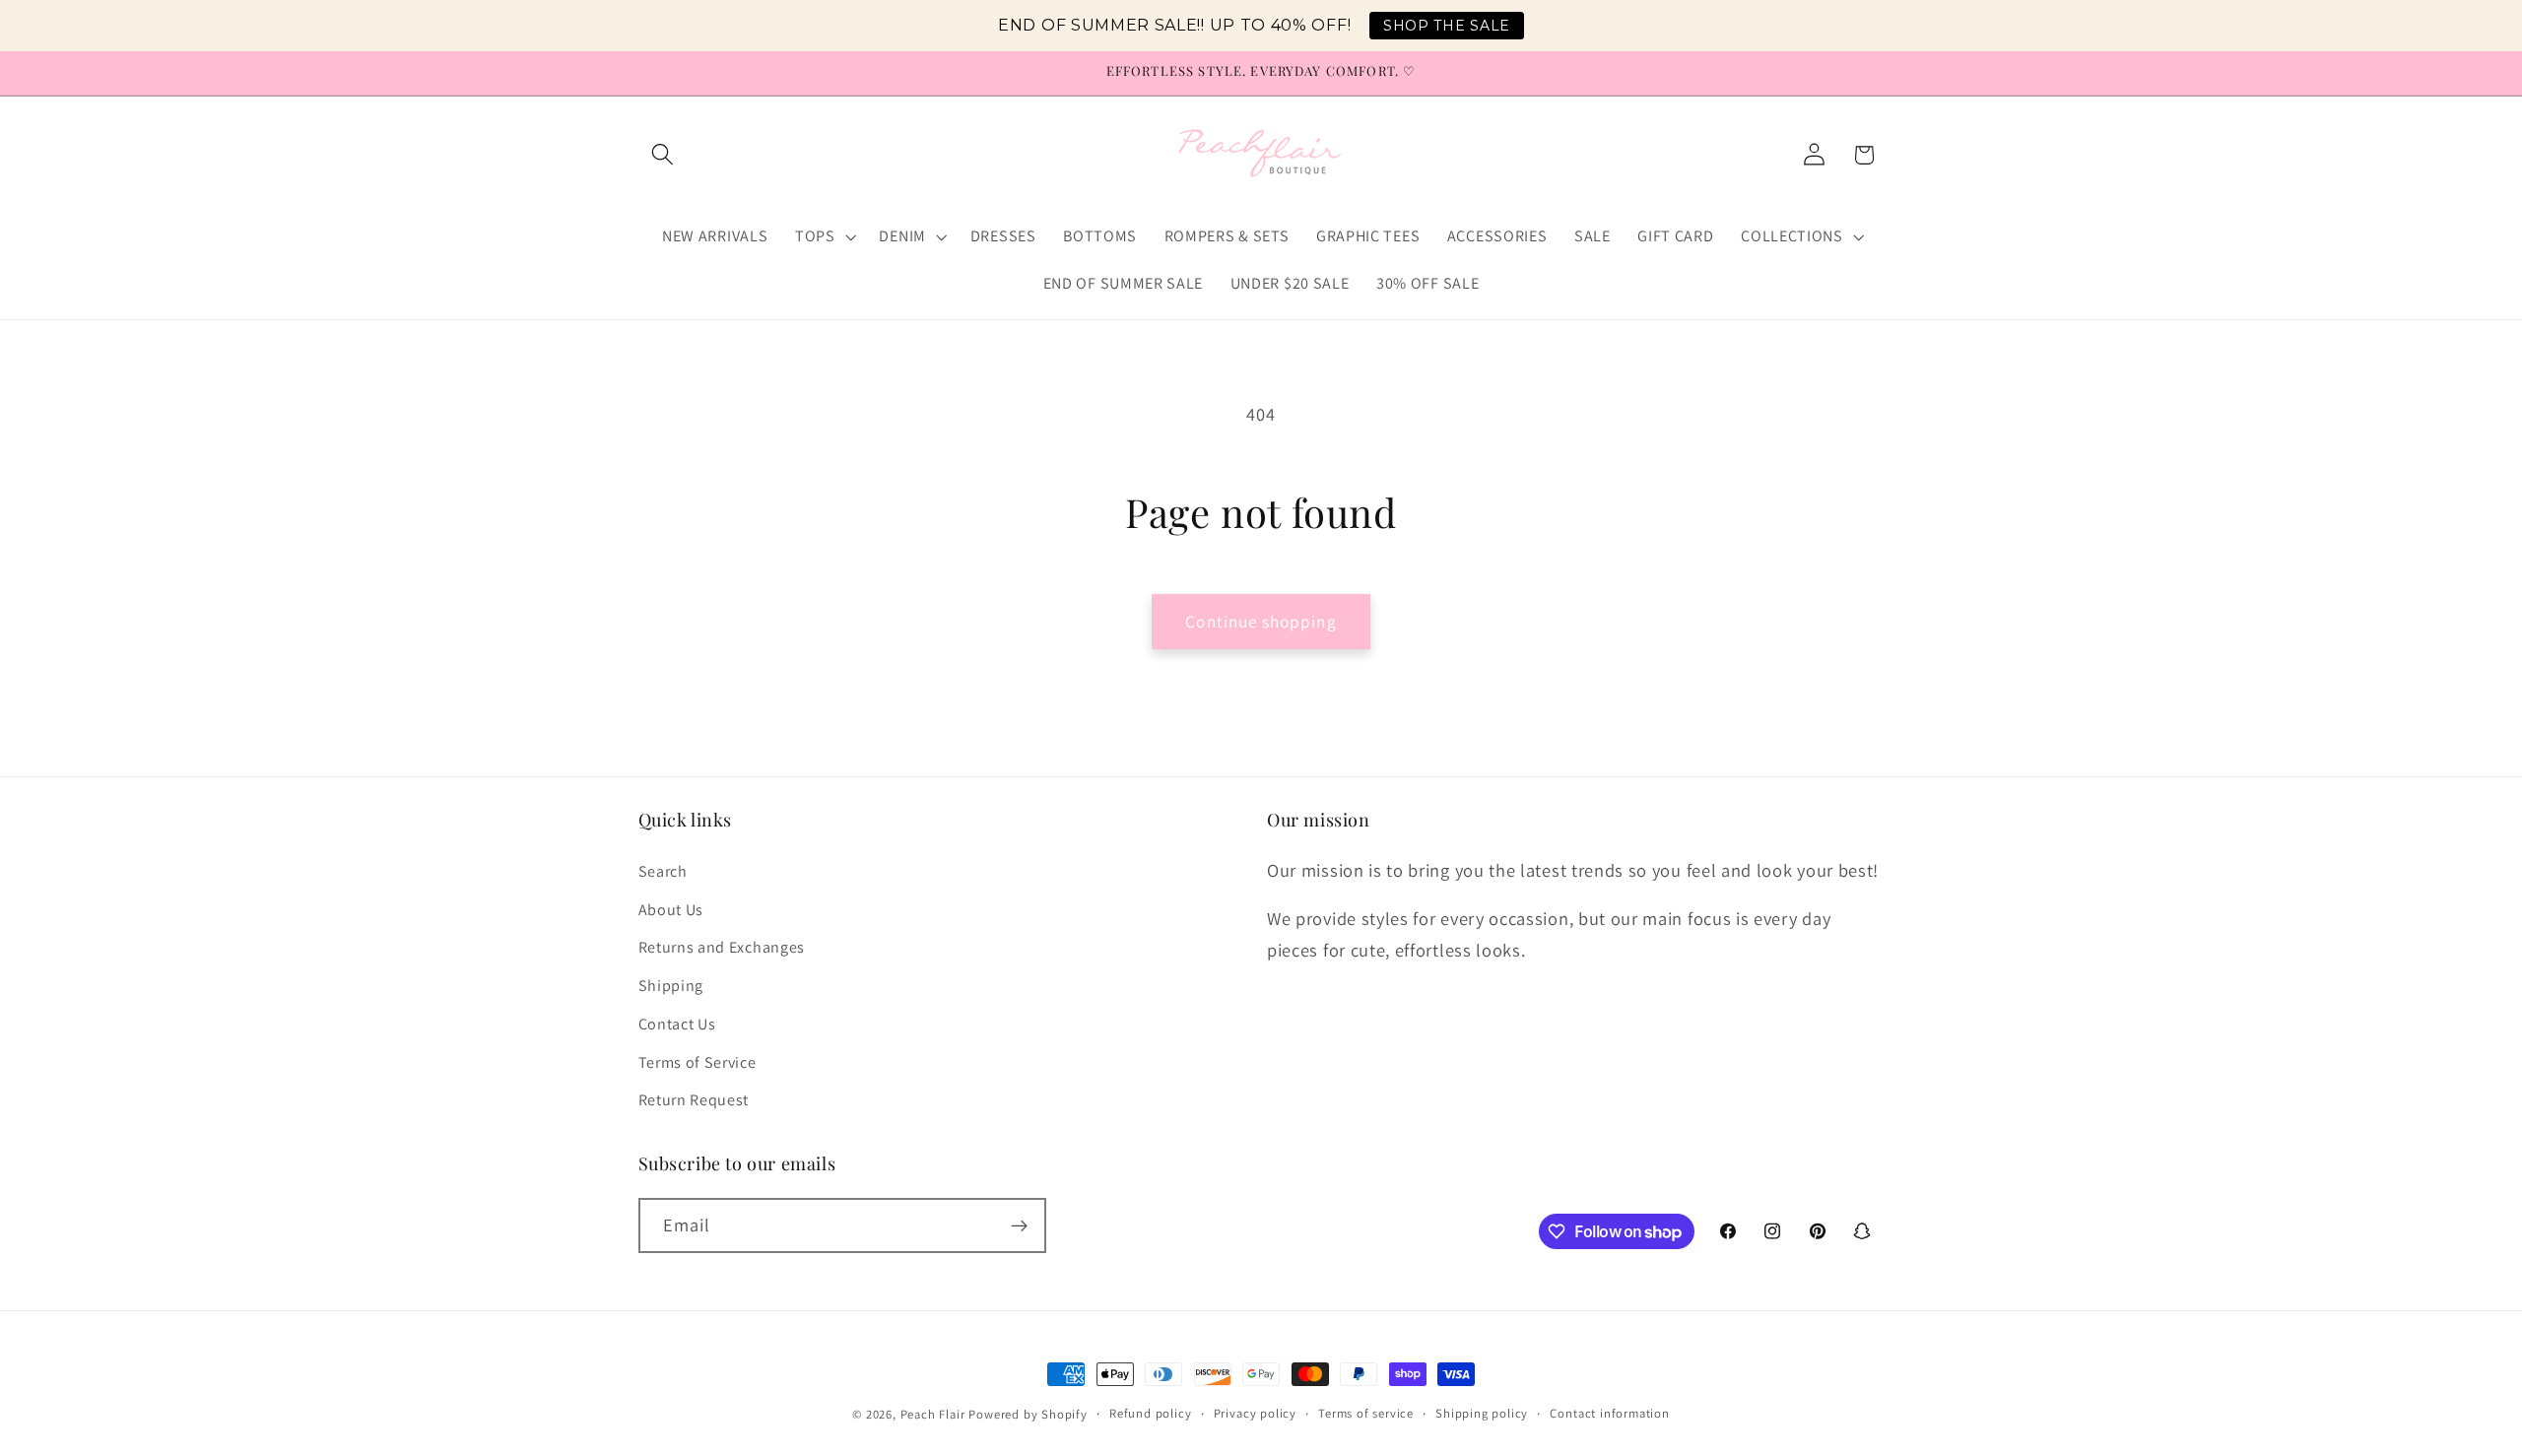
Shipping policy (1482, 1413)
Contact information (1609, 1413)
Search (663, 870)
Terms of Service (697, 1061)
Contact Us (677, 1023)
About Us (671, 909)
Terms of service (1366, 1413)
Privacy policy (1255, 1413)
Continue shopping (1261, 621)
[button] (664, 155)
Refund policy (1150, 1413)
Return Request (694, 1100)
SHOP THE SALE (1447, 26)
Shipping (671, 985)
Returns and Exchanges (722, 947)
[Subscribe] (1019, 1226)
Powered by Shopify (1028, 1414)
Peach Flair (933, 1414)
